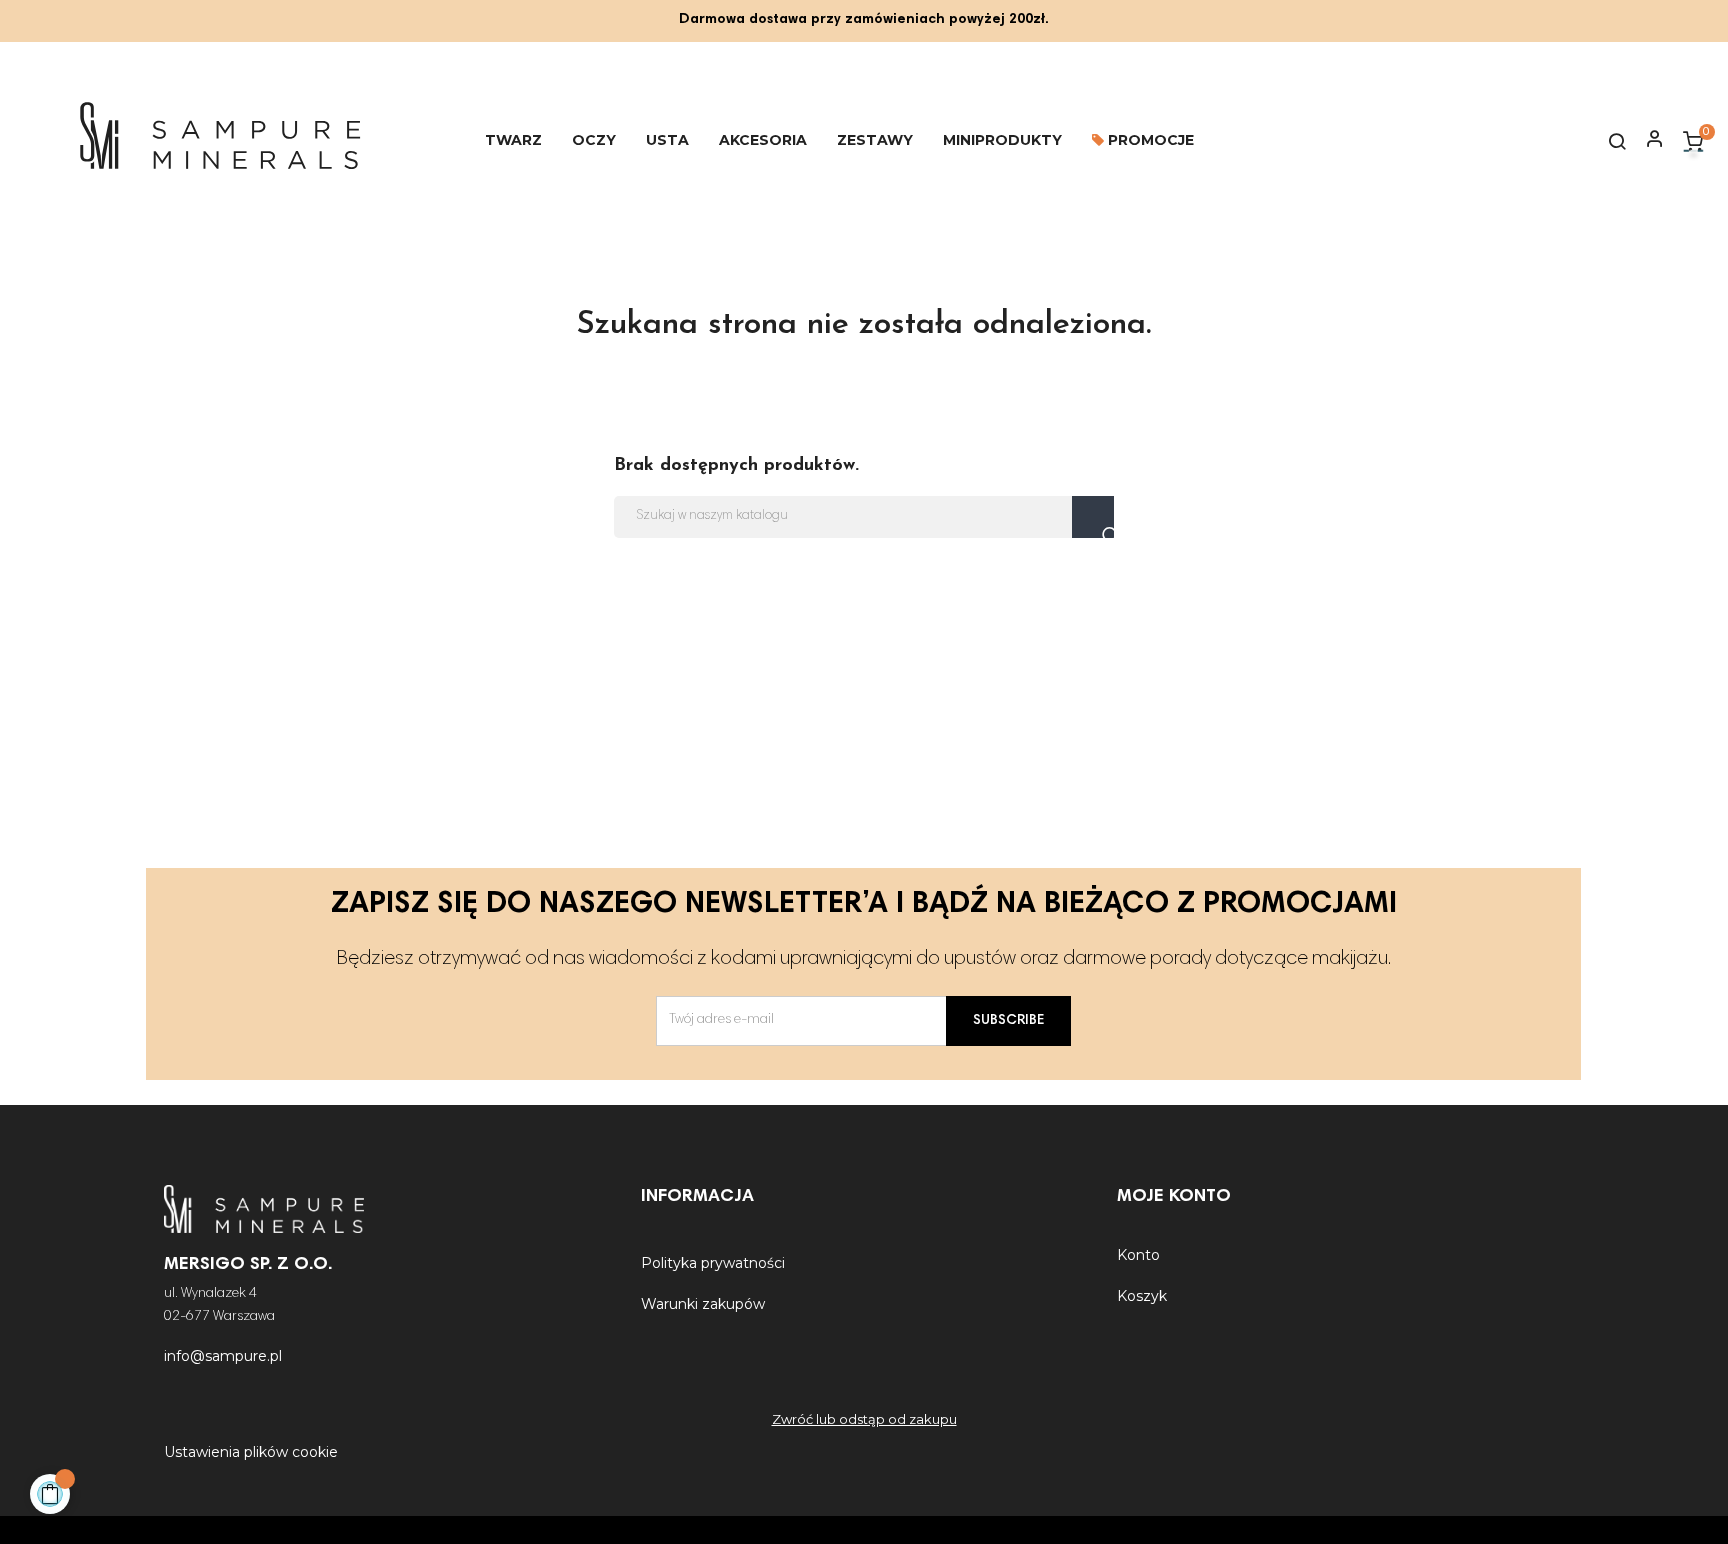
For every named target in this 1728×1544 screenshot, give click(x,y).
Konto (1138, 1255)
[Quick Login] (1646, 141)
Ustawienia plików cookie (251, 1452)
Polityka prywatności (713, 1263)
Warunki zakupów (703, 1304)
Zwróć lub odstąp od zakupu (864, 1419)
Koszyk (1142, 1296)
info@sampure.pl (223, 1356)
